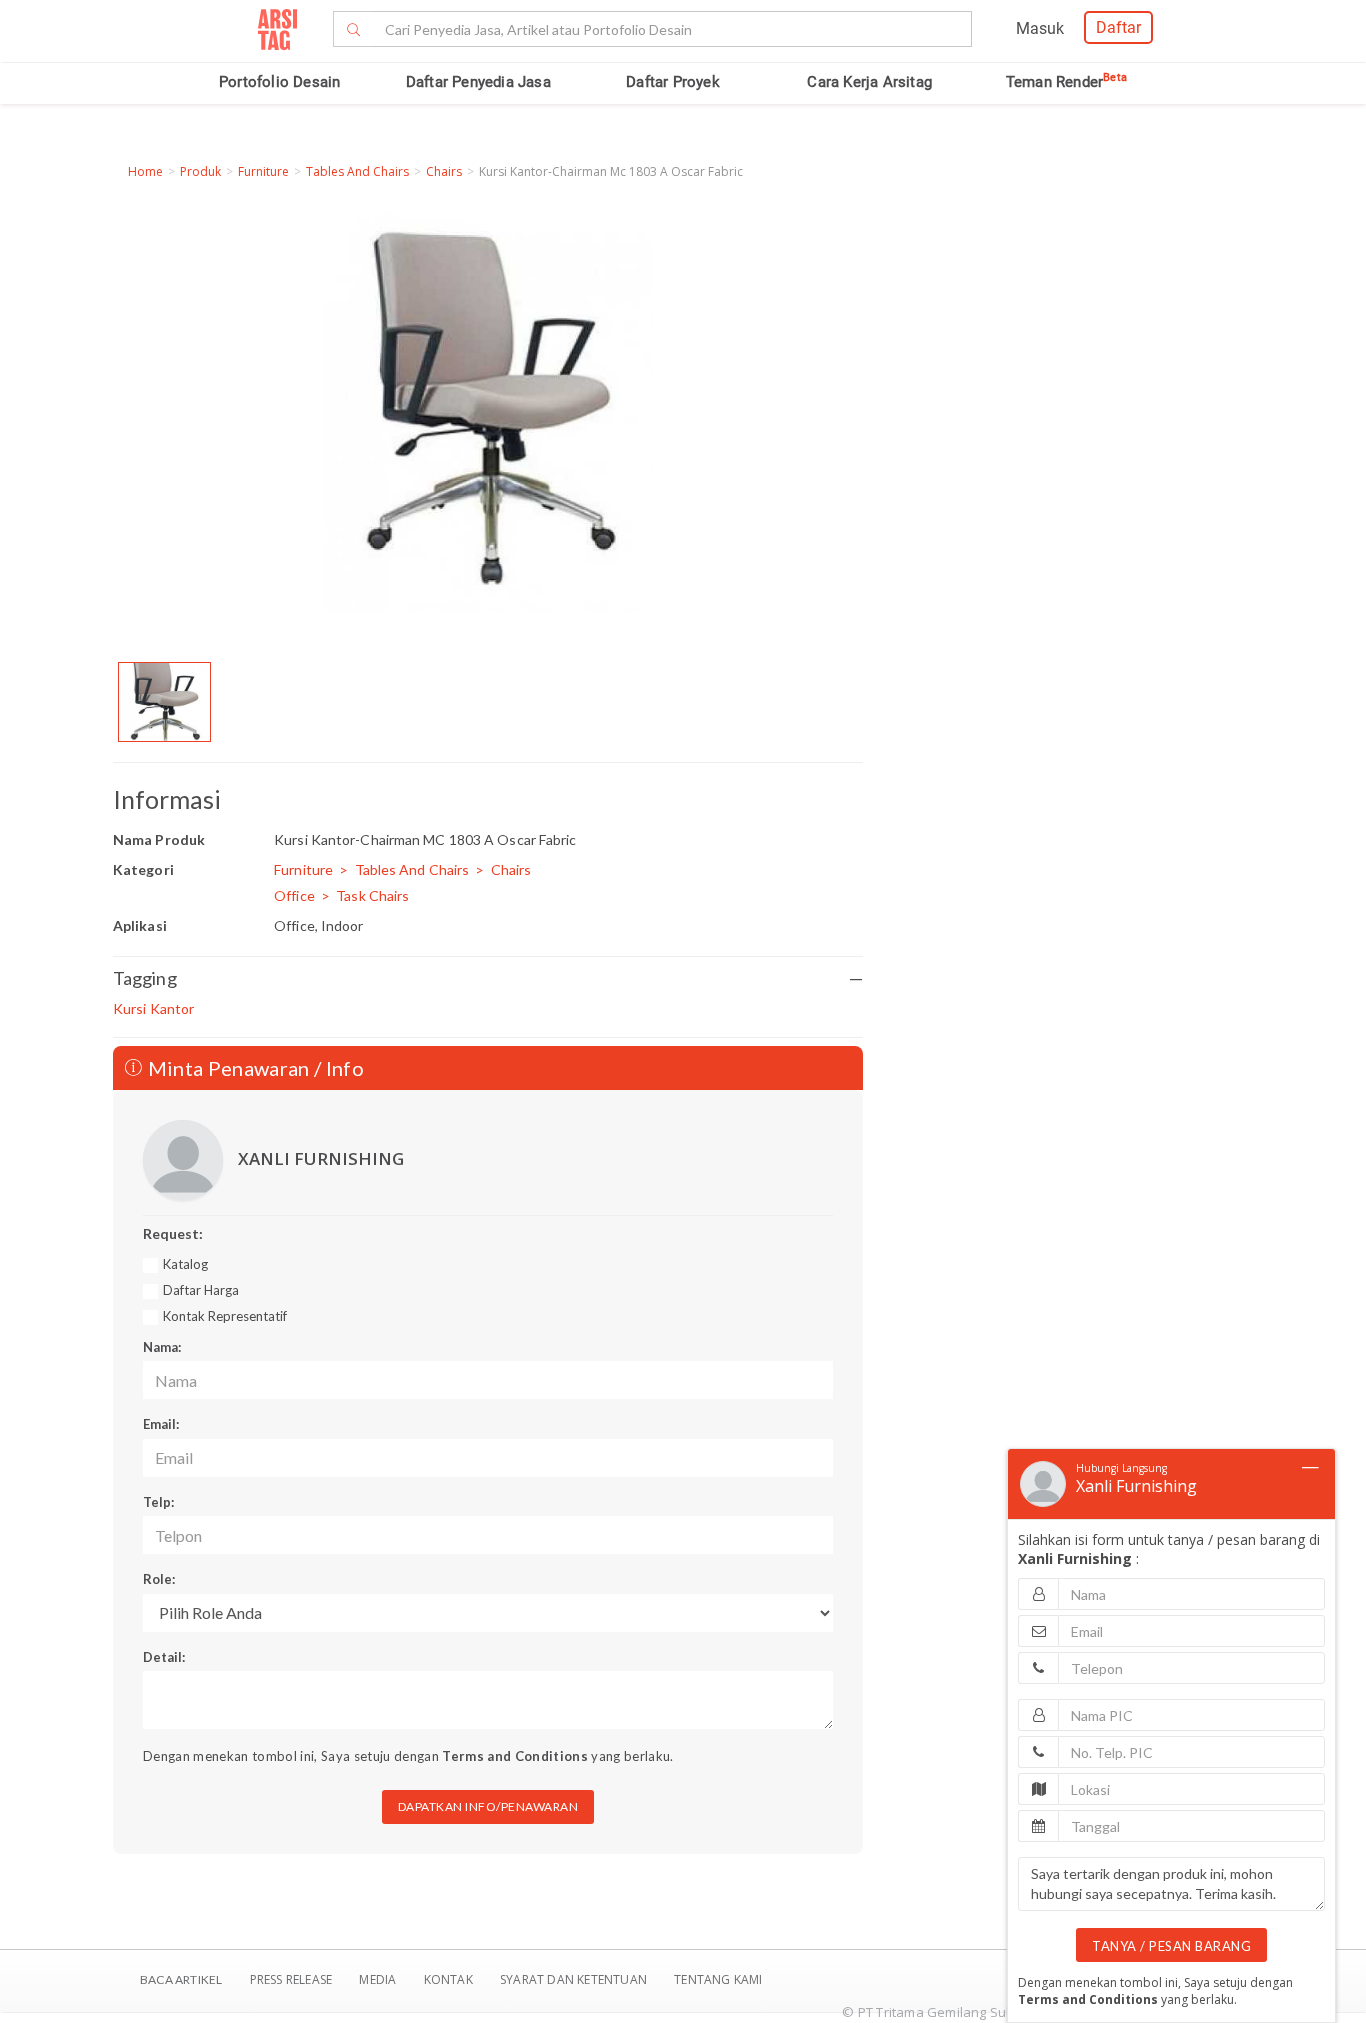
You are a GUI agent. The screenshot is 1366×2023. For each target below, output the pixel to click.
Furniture (263, 171)
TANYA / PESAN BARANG (1171, 1946)
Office (294, 895)
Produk (200, 171)
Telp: (158, 1502)
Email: (161, 1424)
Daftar (1118, 27)
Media (379, 1979)
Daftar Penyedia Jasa (478, 82)
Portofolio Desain (279, 82)
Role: (159, 1579)
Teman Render (1066, 82)
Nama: (162, 1347)
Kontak (450, 1979)
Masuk (1040, 28)
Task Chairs (372, 895)
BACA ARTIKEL (181, 1979)
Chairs (444, 171)
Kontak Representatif (225, 1316)
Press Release (290, 1979)
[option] (164, 702)
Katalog (185, 1264)
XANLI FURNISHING (321, 1158)
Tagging (488, 978)
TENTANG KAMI (718, 1979)
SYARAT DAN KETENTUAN (575, 1979)
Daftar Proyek (673, 82)
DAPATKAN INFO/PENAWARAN (488, 1806)
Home (145, 171)
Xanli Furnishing (1136, 1486)
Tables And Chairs (357, 171)
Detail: (164, 1657)
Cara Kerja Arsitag (869, 82)
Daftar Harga (201, 1290)
